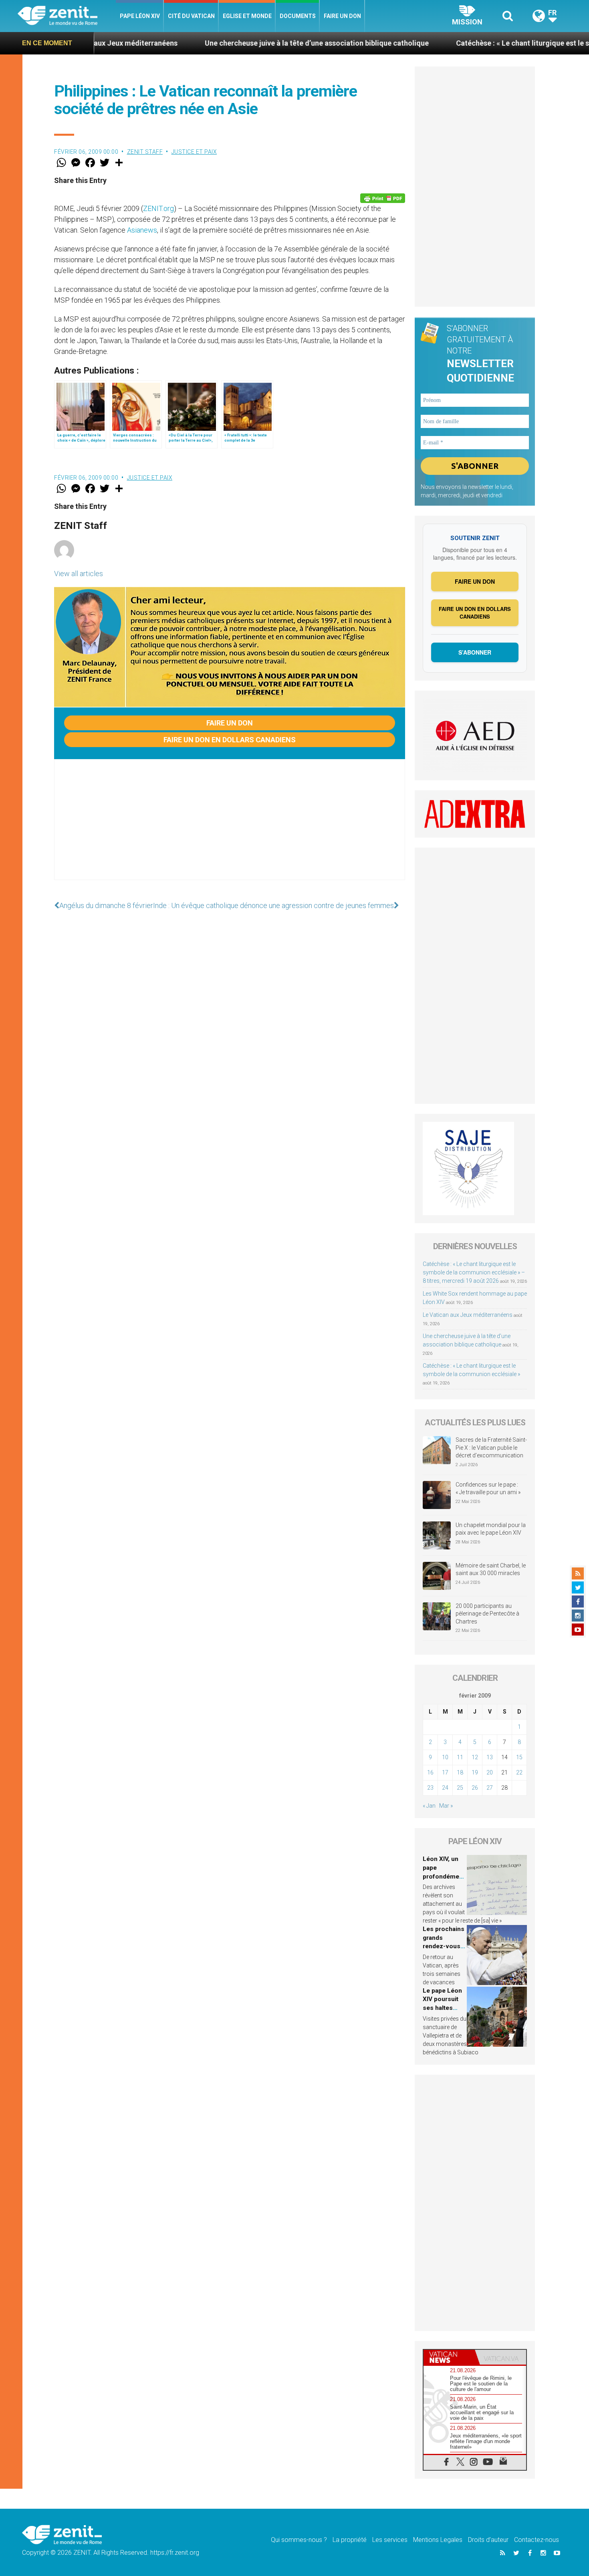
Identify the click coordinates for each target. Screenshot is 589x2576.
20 (490, 1772)
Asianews (142, 230)
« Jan (429, 1806)
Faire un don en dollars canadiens (230, 740)
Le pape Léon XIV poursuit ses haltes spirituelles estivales (442, 2008)
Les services (390, 2540)
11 (460, 1757)
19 (475, 1772)
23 (430, 1788)
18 (460, 1772)
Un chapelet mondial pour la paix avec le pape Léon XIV (491, 1529)
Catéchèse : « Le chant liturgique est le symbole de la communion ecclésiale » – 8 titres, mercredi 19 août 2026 (474, 1272)
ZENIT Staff (145, 152)
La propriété (350, 2540)
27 (490, 1788)
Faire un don (342, 16)
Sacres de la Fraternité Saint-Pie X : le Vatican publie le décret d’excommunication (491, 1448)
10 (445, 1757)
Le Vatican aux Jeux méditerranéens (468, 1315)
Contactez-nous (537, 2540)
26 (475, 1788)
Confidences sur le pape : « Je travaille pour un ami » (489, 1489)
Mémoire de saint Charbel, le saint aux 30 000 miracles (491, 1569)
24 (445, 1788)
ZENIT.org (158, 208)
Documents (298, 16)
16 (430, 1772)
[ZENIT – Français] (67, 16)
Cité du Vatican (191, 16)
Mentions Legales (438, 2540)
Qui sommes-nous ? (299, 2540)
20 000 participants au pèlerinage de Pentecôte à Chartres (487, 1614)
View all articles (79, 574)
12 (475, 1757)
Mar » (446, 1806)
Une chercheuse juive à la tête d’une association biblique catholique (235, 43)
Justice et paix (194, 152)
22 (519, 1772)
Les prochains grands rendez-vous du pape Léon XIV (444, 1946)
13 (490, 1757)
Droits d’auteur (488, 2540)
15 (519, 1757)
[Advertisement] (230, 828)
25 (460, 1788)
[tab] (449, 2357)
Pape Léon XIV (140, 16)
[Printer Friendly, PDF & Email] (383, 198)
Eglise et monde (247, 16)
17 (445, 1772)
